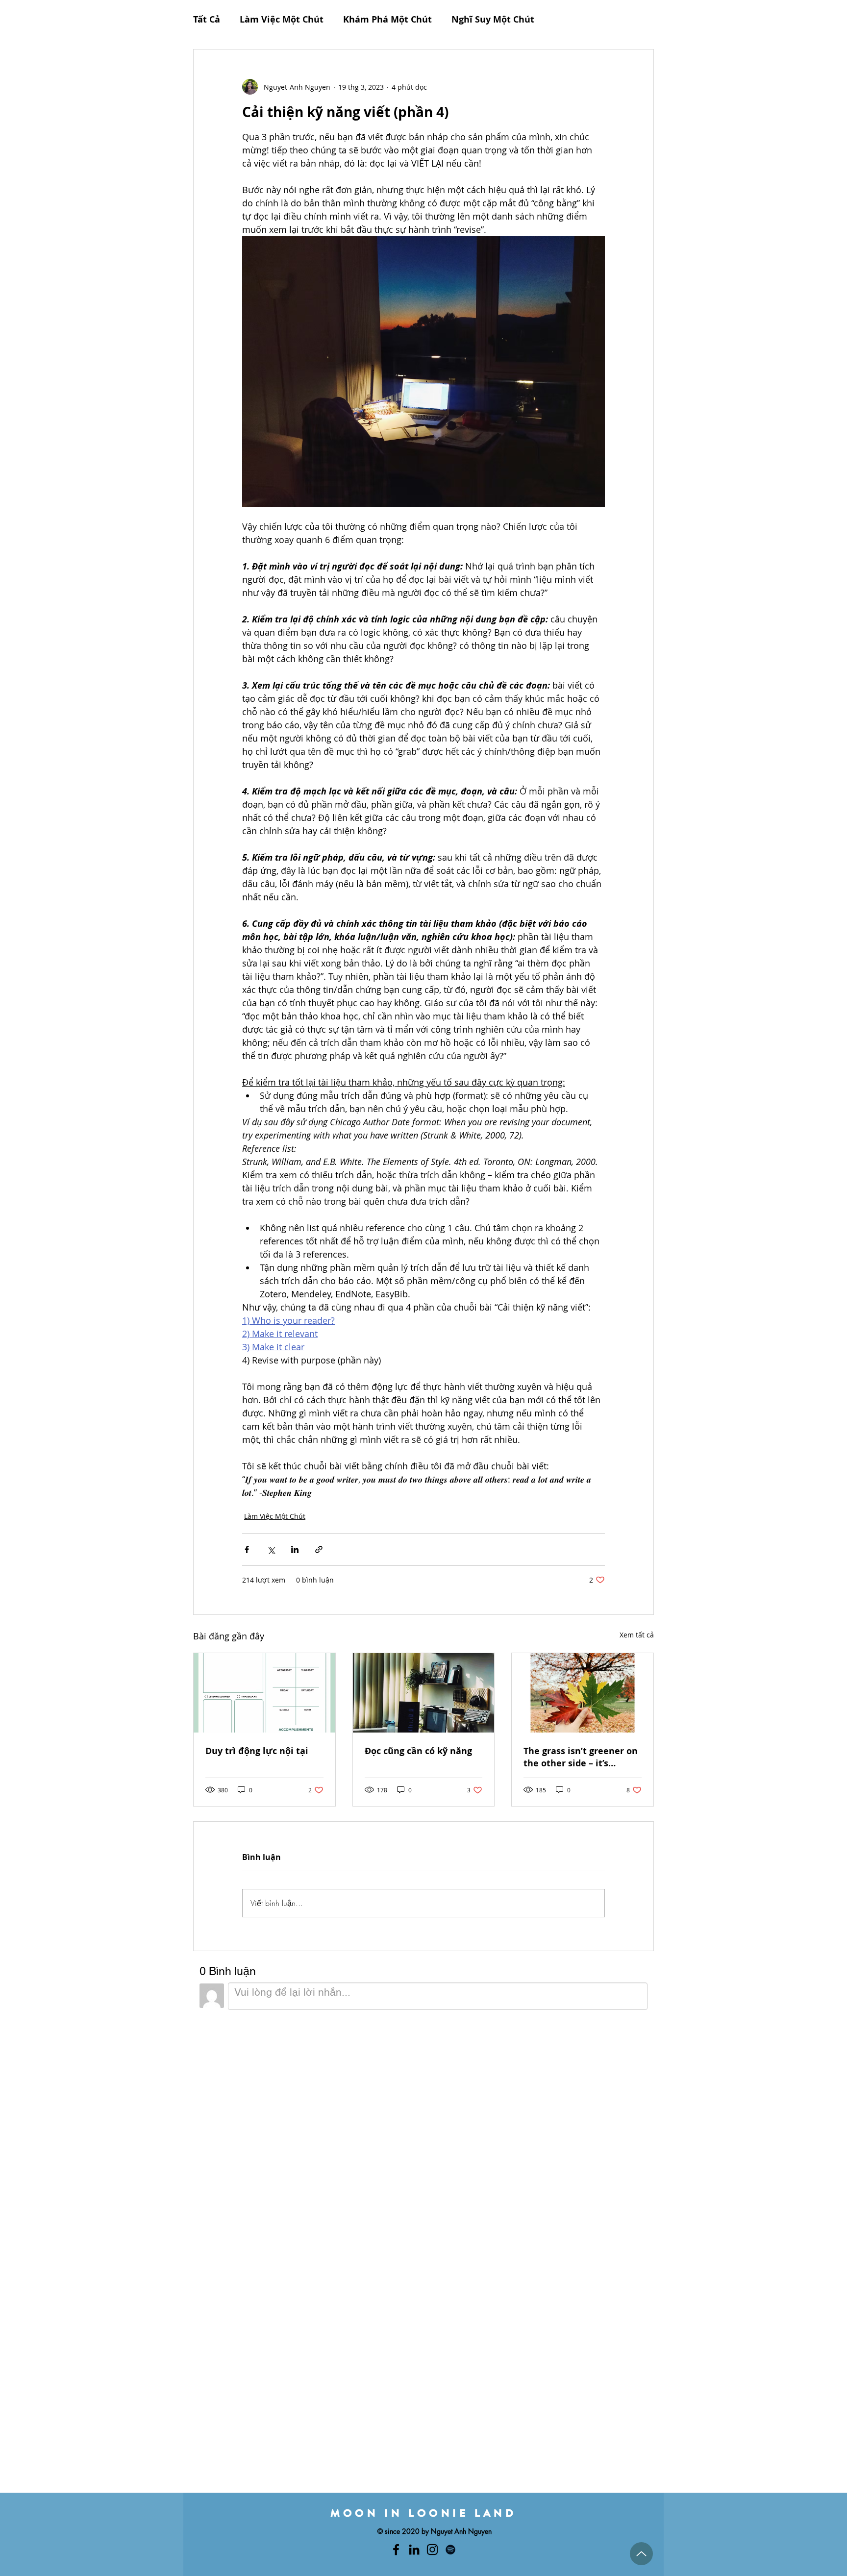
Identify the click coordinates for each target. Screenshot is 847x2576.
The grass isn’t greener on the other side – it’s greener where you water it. (581, 1757)
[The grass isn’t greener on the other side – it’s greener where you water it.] (583, 1693)
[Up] (641, 2554)
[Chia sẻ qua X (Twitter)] (271, 1549)
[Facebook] (396, 2550)
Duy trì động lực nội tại (257, 1751)
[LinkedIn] (414, 2550)
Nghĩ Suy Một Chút (493, 20)
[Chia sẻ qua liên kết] (319, 1549)
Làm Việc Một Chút (282, 20)
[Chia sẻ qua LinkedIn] (295, 1549)
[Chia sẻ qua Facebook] (247, 1549)
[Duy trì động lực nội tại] (264, 1693)
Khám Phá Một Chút (387, 20)
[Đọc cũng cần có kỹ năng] (424, 1693)
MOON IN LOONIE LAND (423, 2513)
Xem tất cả (637, 1635)
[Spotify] (450, 2550)
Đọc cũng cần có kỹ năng (418, 1751)
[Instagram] (432, 2550)
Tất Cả (207, 20)
